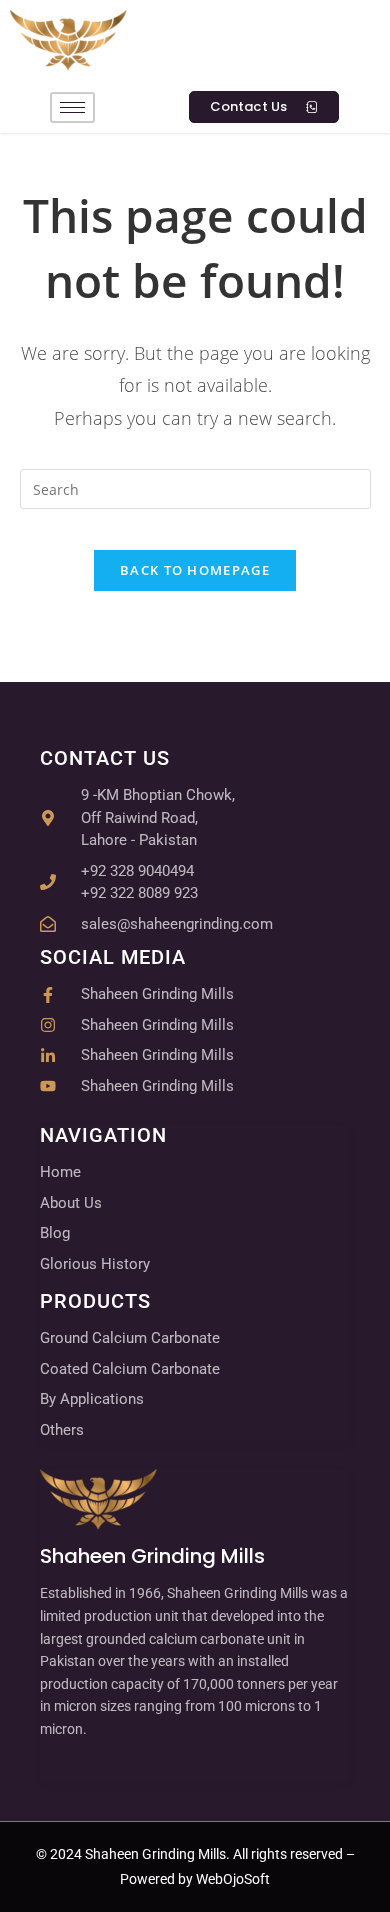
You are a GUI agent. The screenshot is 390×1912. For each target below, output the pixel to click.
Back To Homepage (195, 570)
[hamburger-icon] (72, 107)
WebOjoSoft (231, 1879)
